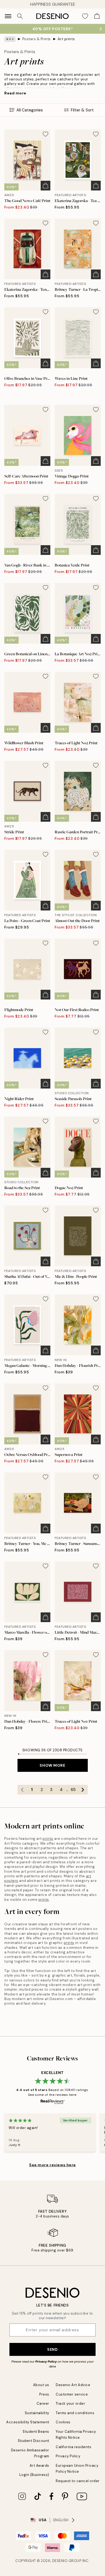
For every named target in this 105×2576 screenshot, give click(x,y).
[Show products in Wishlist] (85, 16)
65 (73, 1790)
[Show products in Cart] (97, 16)
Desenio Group (67, 2561)
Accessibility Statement (28, 2422)
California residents (73, 2447)
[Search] (20, 16)
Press (44, 2394)
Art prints (66, 39)
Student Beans (36, 2432)
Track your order (70, 2403)
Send (52, 2349)
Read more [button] (15, 93)
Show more (52, 1765)
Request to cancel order (78, 2481)
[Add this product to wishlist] (45, 134)
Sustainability (37, 2413)
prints (48, 1839)
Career (43, 2403)
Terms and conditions (75, 2413)
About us (41, 2385)
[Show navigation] (8, 16)
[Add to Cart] (45, 186)
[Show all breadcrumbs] (10, 39)
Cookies (63, 2422)
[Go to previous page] (22, 1790)
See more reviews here (52, 2165)
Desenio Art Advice (73, 2385)
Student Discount (34, 2441)
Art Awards (39, 2466)
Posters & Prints (37, 39)
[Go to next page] (83, 1790)
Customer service (72, 2394)
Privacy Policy (46, 2362)
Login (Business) (34, 2475)
